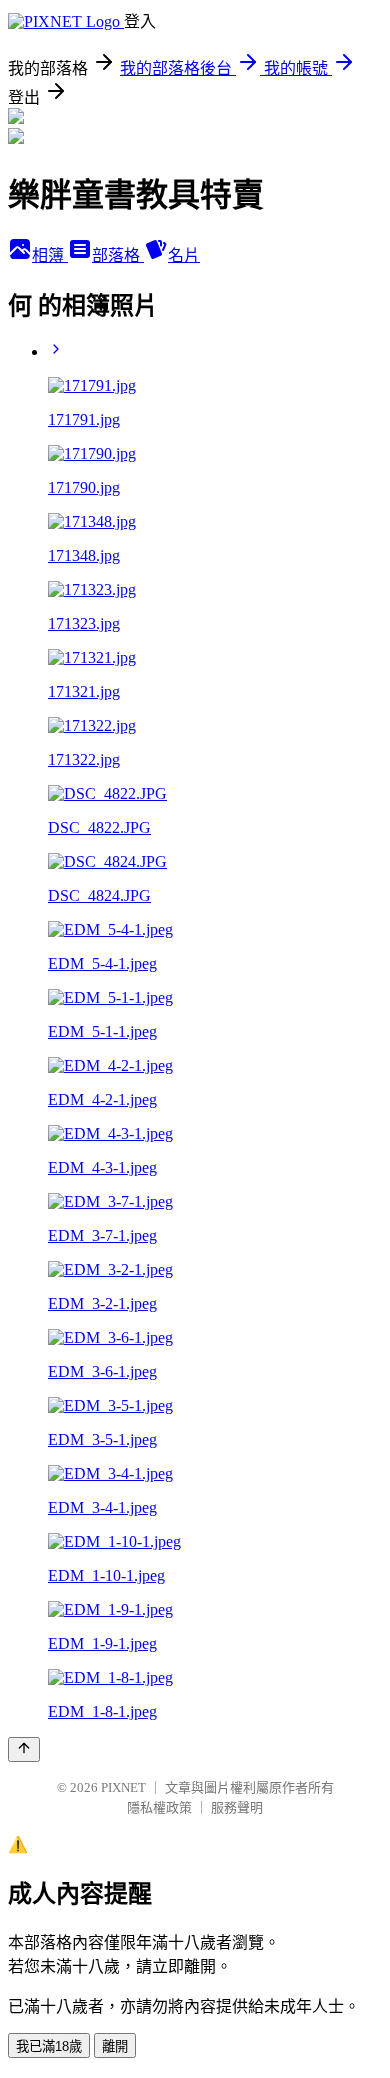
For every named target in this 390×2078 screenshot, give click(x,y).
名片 (184, 255)
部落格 (118, 255)
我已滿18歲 (49, 2046)
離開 (115, 2046)
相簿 (50, 255)
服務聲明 (237, 1807)
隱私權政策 (159, 1807)
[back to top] (24, 1749)
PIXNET (123, 1787)
